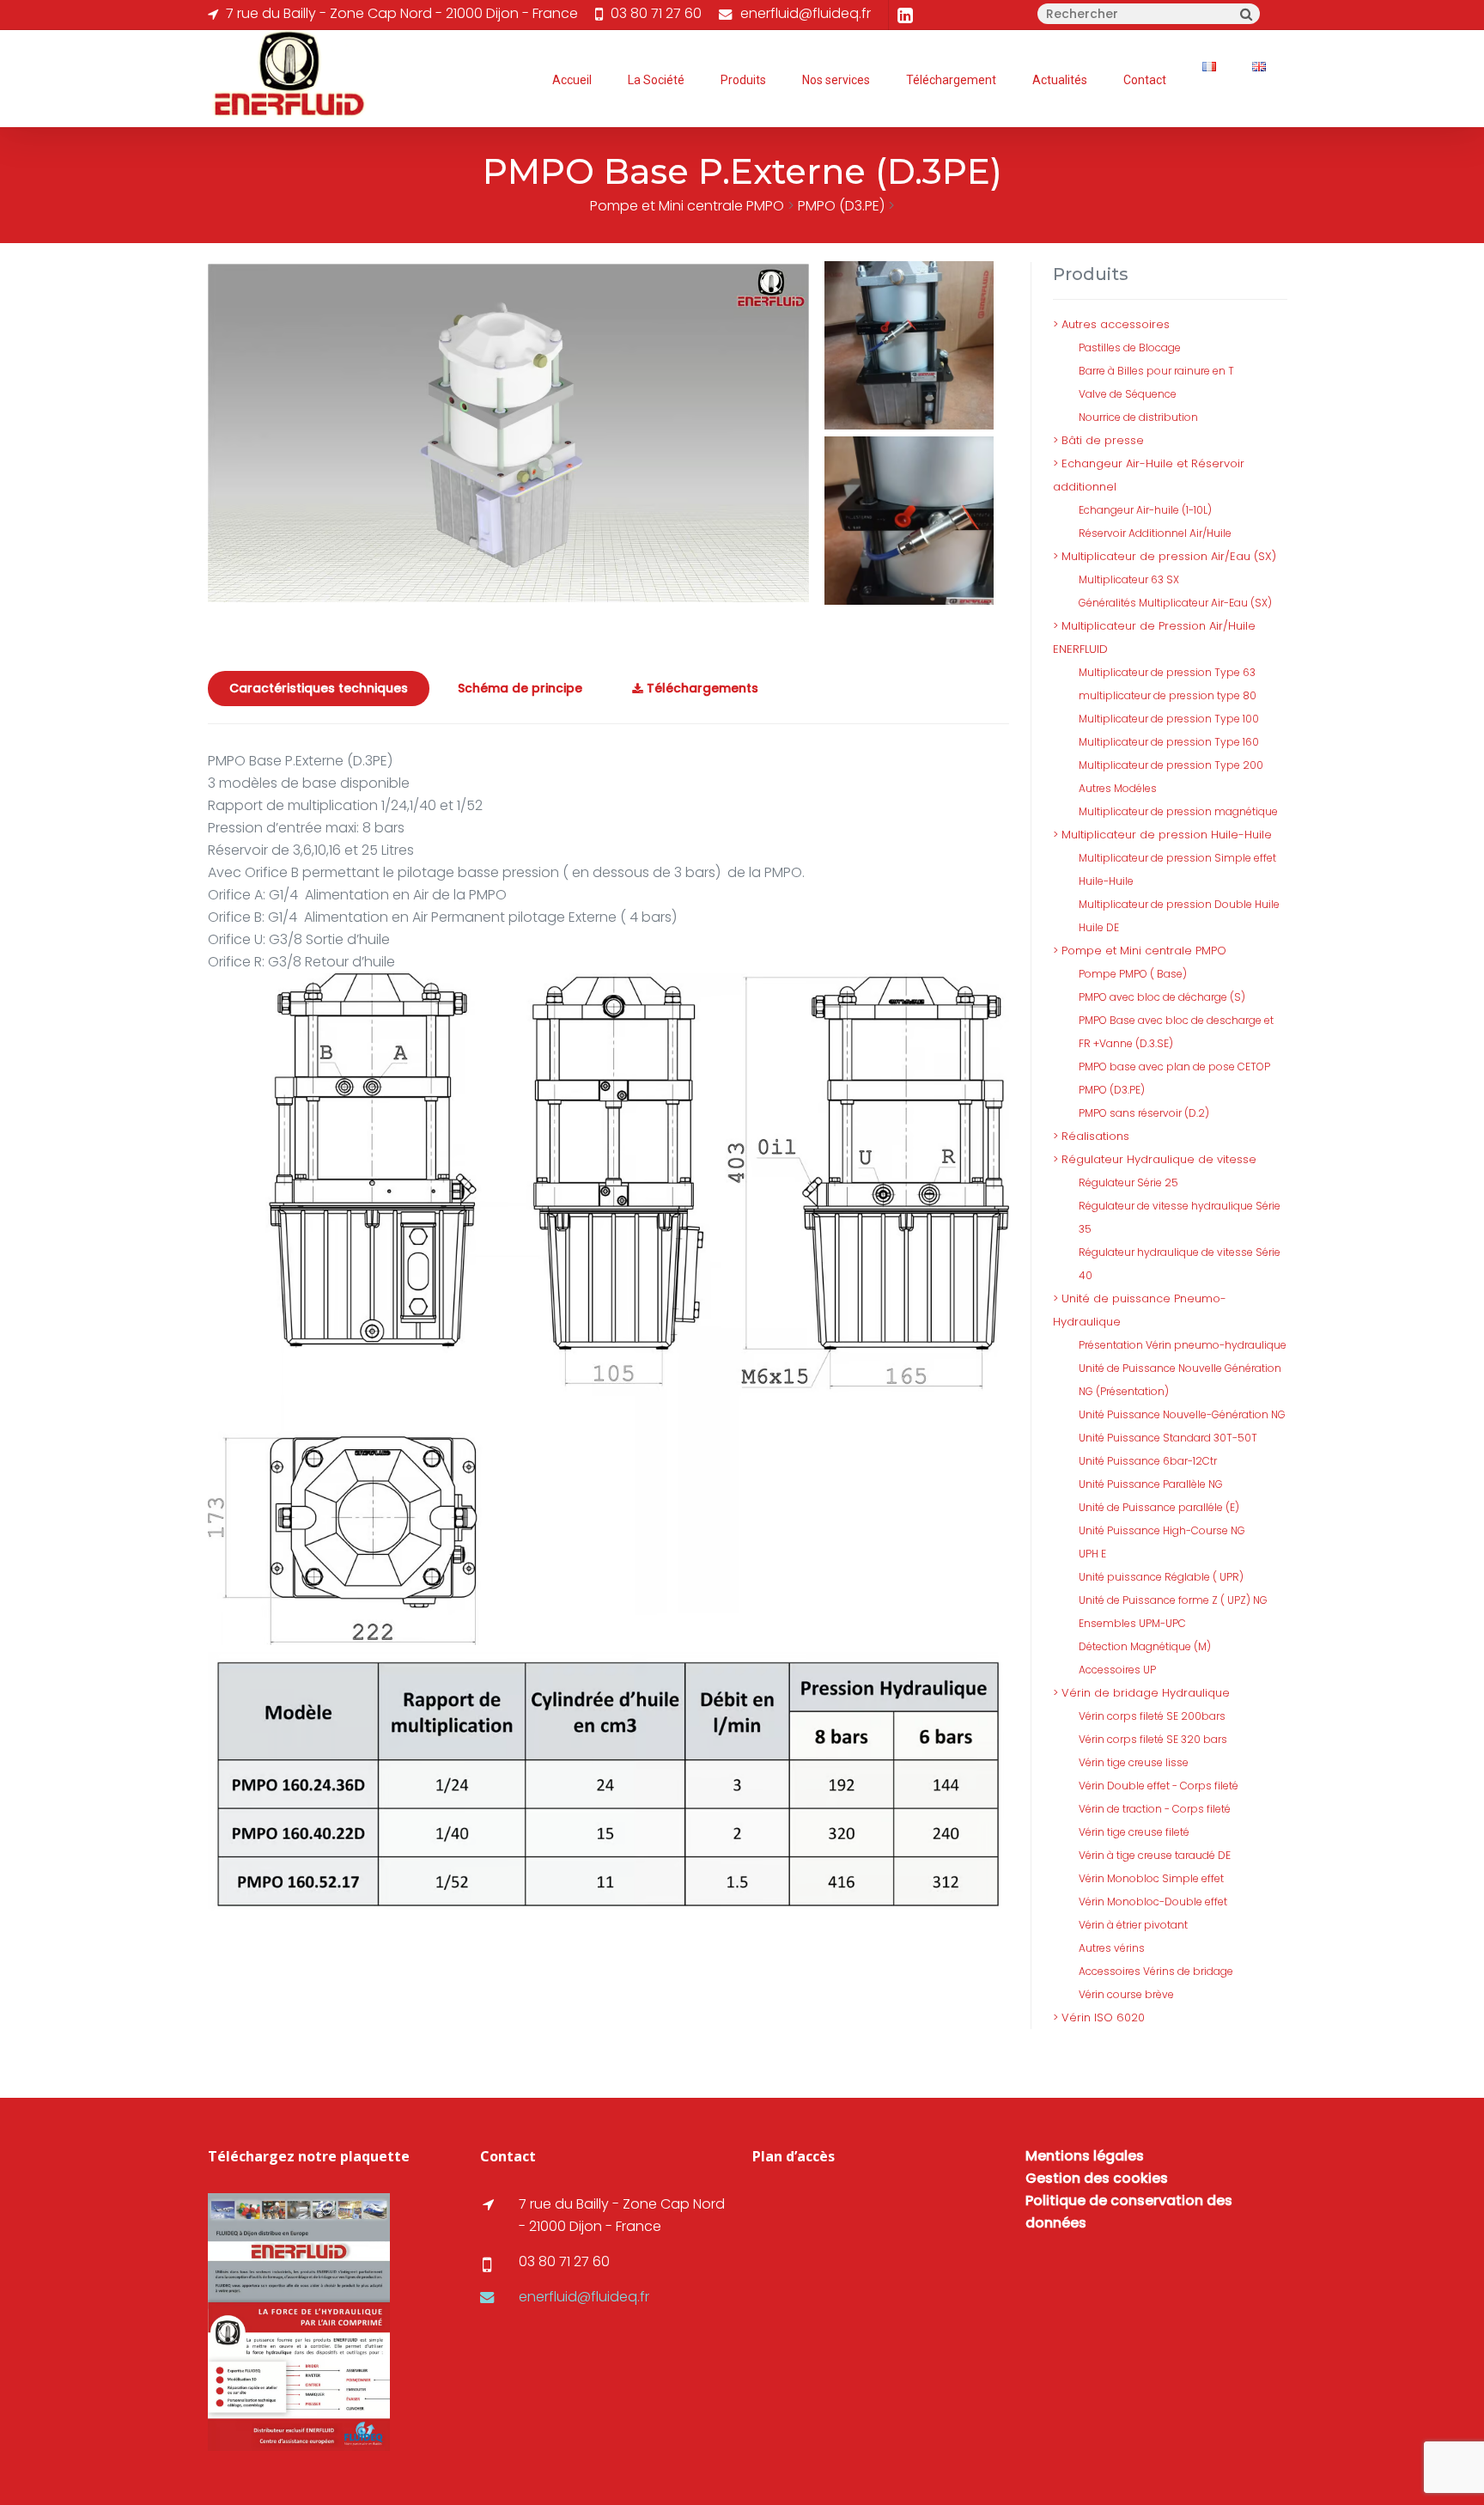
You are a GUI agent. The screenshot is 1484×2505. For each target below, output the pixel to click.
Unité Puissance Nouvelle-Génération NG (1182, 1414)
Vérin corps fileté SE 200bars (1152, 1716)
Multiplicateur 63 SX (1129, 579)
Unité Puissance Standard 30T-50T (1168, 1438)
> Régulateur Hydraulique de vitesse (1155, 1159)
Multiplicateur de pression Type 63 (1167, 672)
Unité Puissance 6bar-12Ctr (1148, 1461)
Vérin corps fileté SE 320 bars (1153, 1739)
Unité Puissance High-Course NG (1162, 1530)
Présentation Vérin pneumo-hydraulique (1183, 1345)
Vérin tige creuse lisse (1134, 1762)
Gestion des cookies (1097, 2178)
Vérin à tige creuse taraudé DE (1155, 1855)
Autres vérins (1112, 1948)
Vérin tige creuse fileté (1134, 1832)
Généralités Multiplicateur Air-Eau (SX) (1175, 603)
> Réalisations (1091, 1136)
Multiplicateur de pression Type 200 (1171, 765)
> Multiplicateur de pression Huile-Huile (1162, 835)
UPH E (1092, 1554)
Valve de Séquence (1128, 394)
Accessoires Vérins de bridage (1156, 1971)
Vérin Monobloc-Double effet (1153, 1902)
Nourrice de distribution (1138, 417)
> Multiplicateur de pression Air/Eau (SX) (1165, 556)
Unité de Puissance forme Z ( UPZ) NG (1173, 1600)
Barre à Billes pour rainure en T (1156, 371)
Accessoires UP (1117, 1670)
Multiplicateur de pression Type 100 (1169, 719)
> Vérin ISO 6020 (1099, 2017)
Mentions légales (1085, 2156)
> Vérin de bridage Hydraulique (1141, 1693)
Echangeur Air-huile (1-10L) (1145, 510)
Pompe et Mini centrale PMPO (687, 206)
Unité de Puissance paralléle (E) (1159, 1507)
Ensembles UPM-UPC (1132, 1623)
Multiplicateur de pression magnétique (1178, 811)
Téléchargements (701, 688)
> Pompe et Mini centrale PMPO (1140, 951)
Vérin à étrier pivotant (1133, 1925)
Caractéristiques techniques (319, 688)
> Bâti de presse (1098, 440)
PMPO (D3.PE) (841, 206)
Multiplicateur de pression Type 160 (1169, 742)
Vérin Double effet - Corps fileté (1159, 1786)
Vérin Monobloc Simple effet (1151, 1878)
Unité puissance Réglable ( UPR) (1161, 1577)
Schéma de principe (520, 688)
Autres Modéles (1118, 788)
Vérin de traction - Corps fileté (1155, 1809)
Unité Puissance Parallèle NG (1151, 1484)
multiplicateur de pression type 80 (1168, 695)
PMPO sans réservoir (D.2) (1144, 1113)
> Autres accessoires (1111, 324)
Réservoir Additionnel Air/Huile (1155, 533)
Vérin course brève (1126, 1994)
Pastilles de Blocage (1130, 347)
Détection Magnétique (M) (1145, 1646)
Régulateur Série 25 (1128, 1182)
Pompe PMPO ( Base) (1133, 974)
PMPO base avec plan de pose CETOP (1174, 1067)
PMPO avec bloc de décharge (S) (1162, 997)
